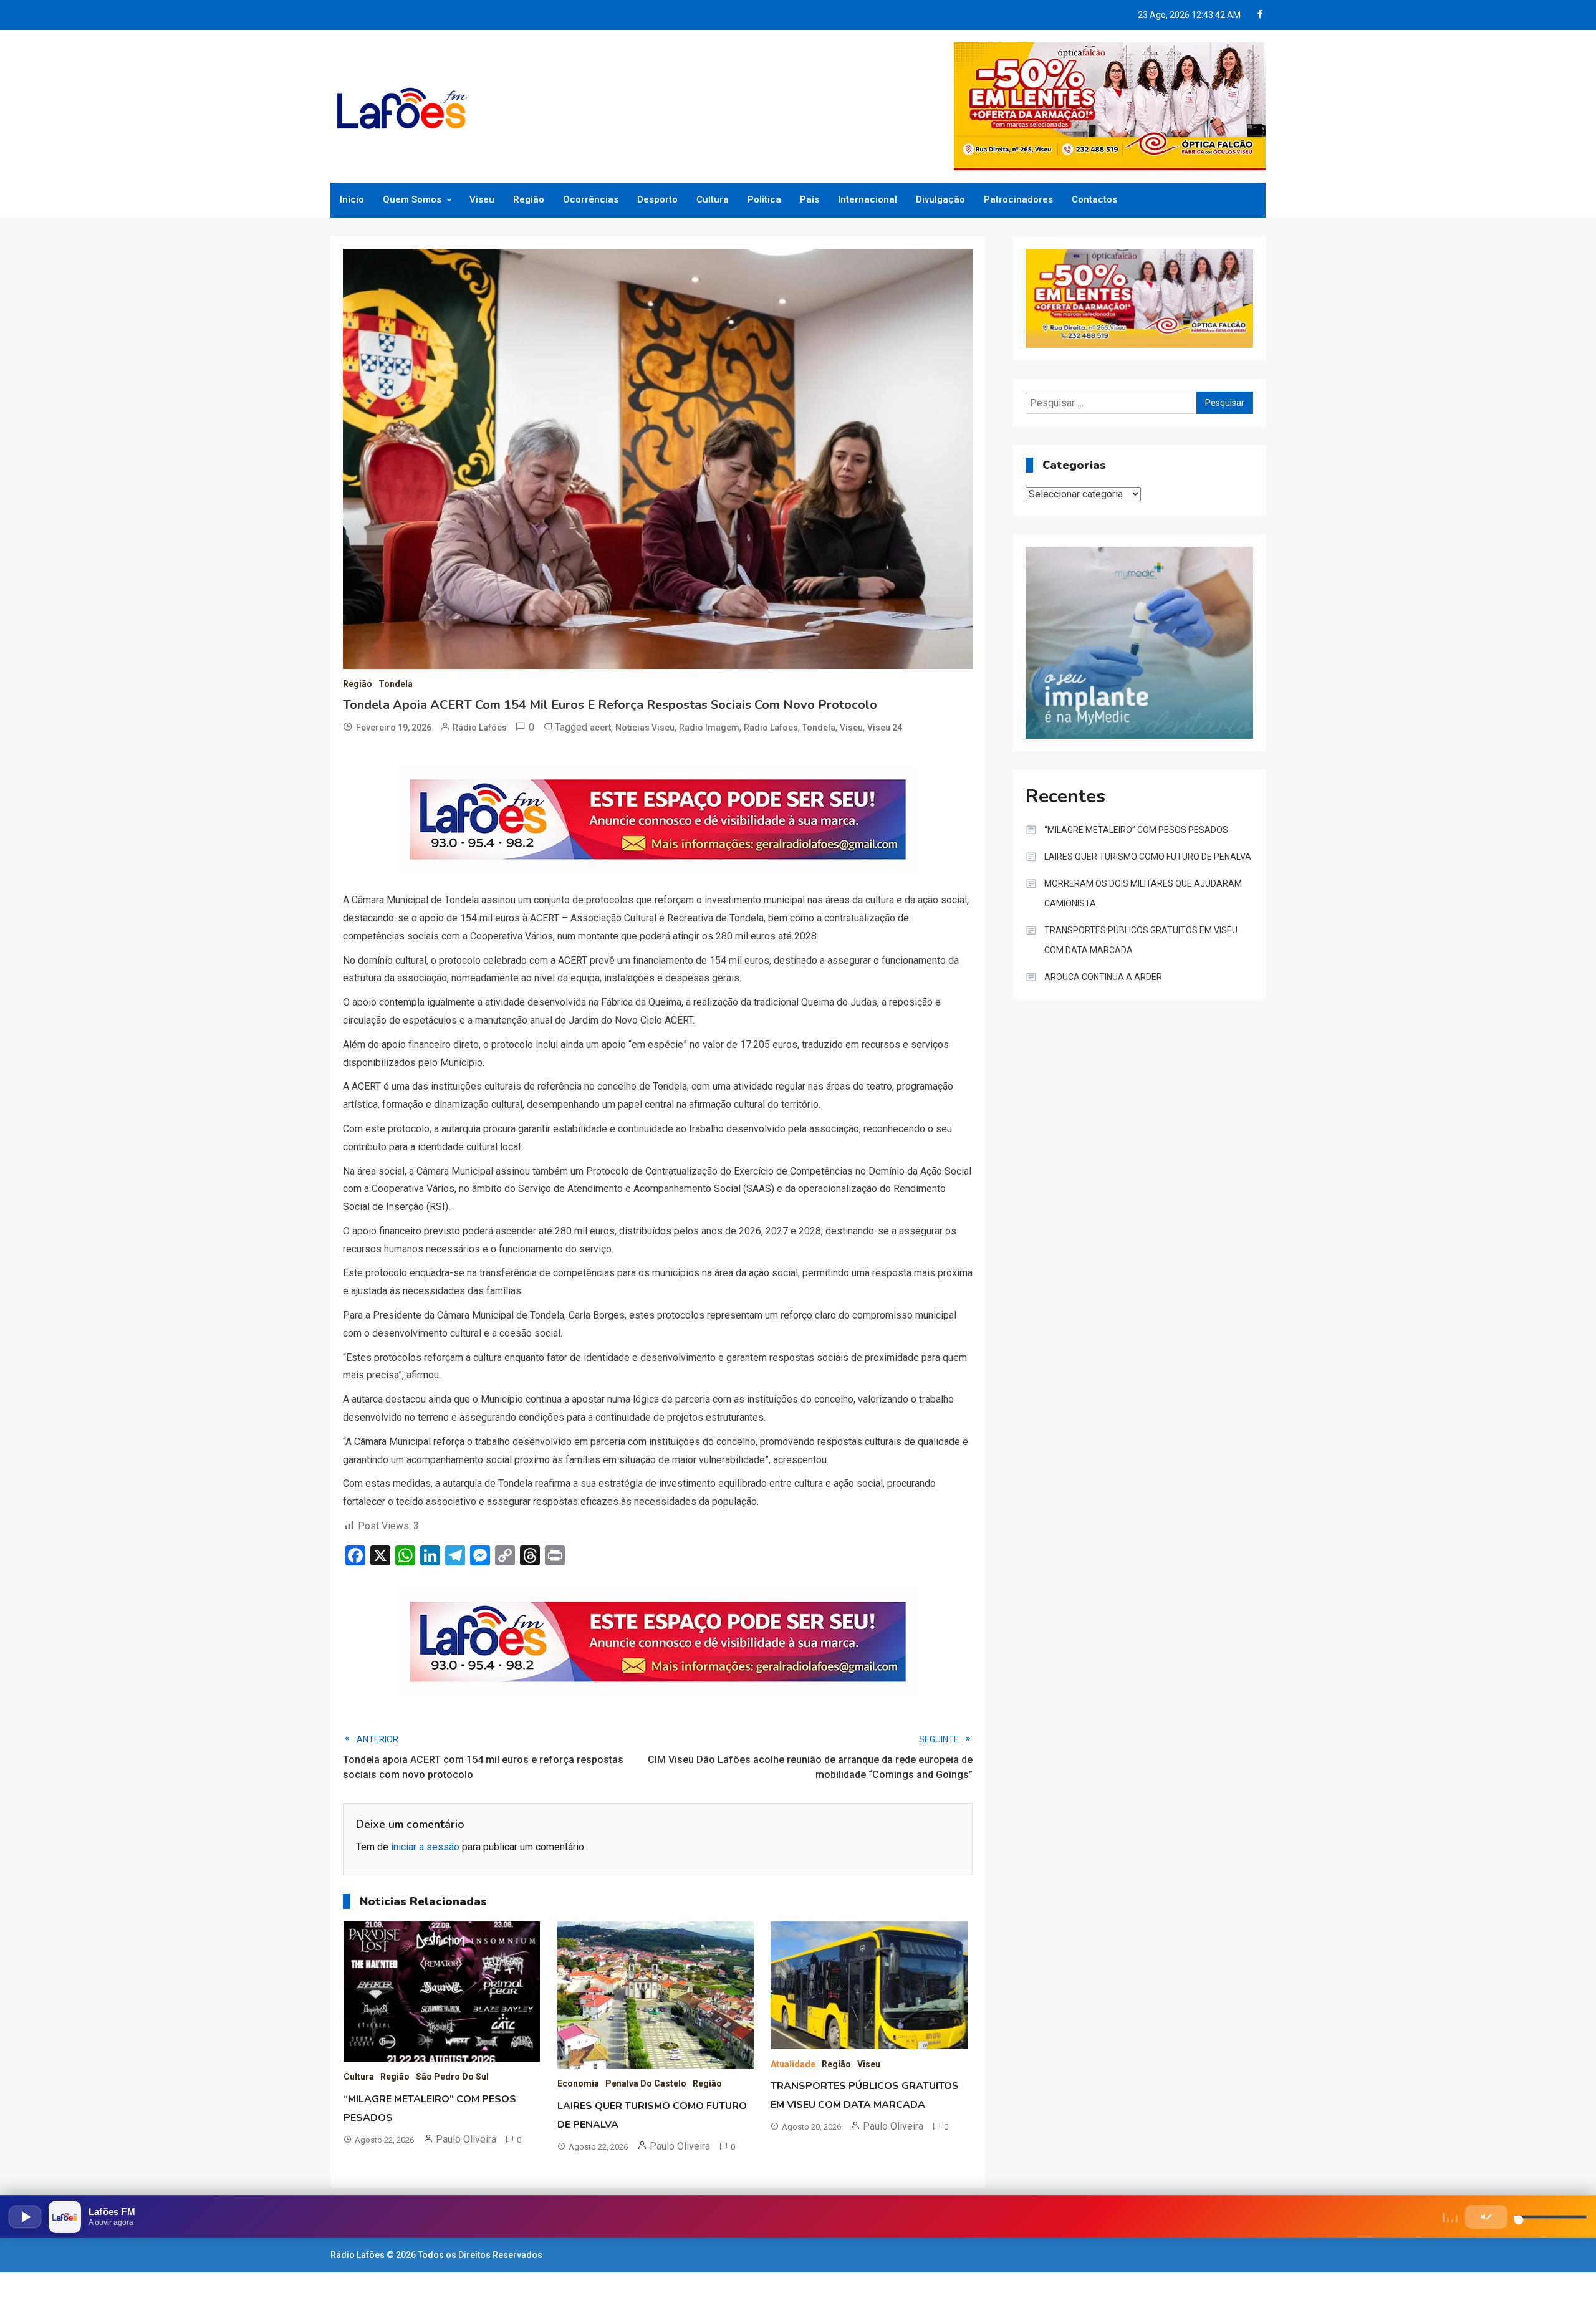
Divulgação (940, 199)
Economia (578, 2083)
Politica (764, 199)
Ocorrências (591, 199)
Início (352, 199)
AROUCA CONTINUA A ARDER (1103, 977)
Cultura (713, 199)
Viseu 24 (885, 728)
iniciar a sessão (425, 1847)
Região (529, 199)
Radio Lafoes (771, 728)
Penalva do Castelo (646, 2083)
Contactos (1094, 199)
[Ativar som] (1486, 2217)
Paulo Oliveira (466, 2139)
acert (600, 728)
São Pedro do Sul (452, 2077)
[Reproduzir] (25, 2217)
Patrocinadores (1018, 199)
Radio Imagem (709, 728)
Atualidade (793, 2064)
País (810, 199)
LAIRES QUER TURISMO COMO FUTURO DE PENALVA (1148, 857)
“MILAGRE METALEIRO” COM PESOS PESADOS (1136, 830)
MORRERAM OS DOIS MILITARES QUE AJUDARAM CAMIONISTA (1143, 893)
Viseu (482, 199)
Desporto (657, 199)
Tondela (396, 684)
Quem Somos (412, 199)
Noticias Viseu (645, 728)
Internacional (868, 199)
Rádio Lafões (480, 728)
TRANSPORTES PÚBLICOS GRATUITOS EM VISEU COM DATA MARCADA (1141, 940)
